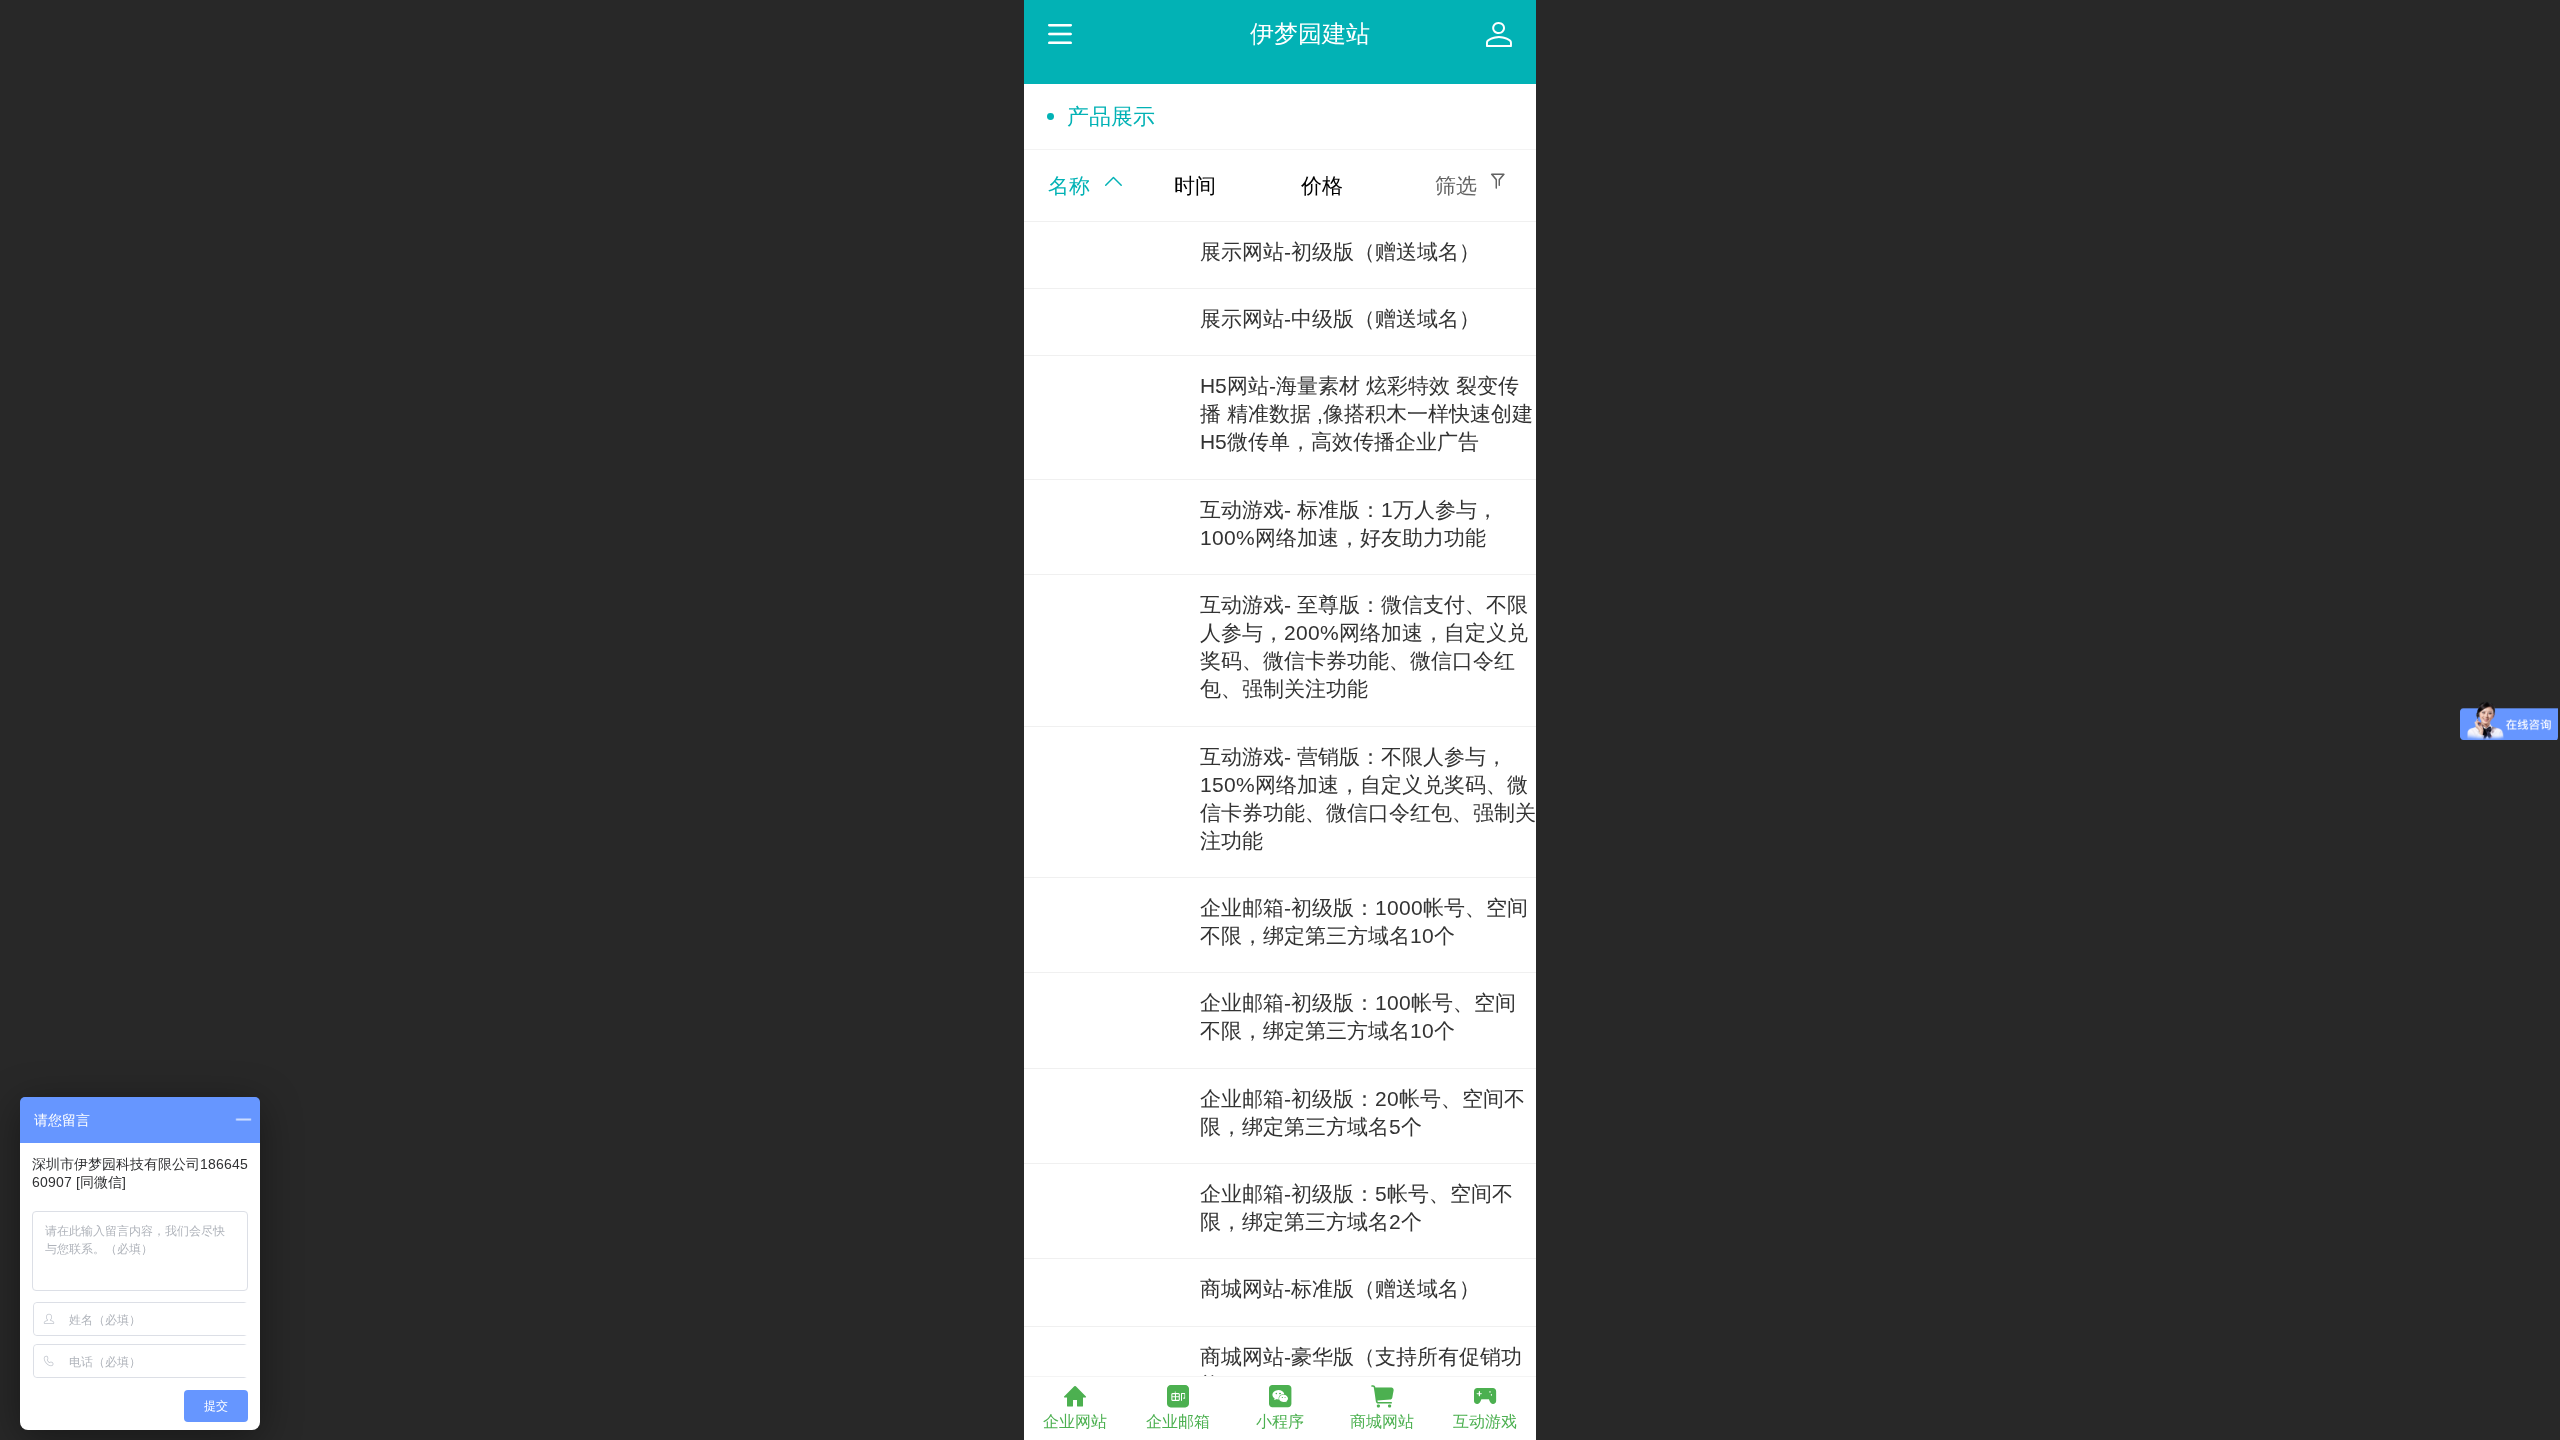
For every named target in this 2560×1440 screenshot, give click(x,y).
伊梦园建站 (1310, 33)
